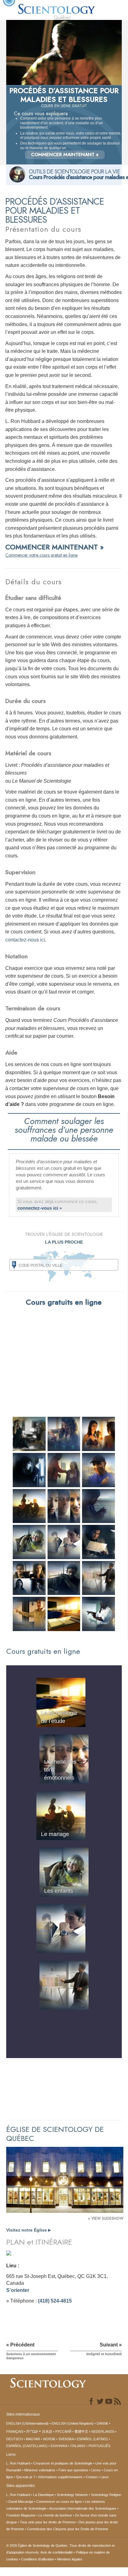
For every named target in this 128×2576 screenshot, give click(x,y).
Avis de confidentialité (57, 2552)
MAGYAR (33, 2439)
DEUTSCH (14, 2439)
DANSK (102, 2423)
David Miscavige (21, 2502)
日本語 (47, 2431)
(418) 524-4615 (55, 2301)
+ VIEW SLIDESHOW (106, 2218)
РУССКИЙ (63, 2431)
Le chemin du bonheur (56, 2515)
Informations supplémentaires (60, 2477)
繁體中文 (81, 2431)
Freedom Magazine (21, 2515)
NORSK (49, 2439)
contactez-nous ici (25, 940)
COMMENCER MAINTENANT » (65, 154)
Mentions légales (70, 2559)
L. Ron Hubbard (18, 2463)
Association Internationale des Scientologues (83, 2508)
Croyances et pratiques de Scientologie (63, 2463)
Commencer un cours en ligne (59, 2502)
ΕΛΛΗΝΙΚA (59, 2446)
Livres (96, 2470)
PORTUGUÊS (99, 2446)
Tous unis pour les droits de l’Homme (48, 2522)
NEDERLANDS (103, 2431)
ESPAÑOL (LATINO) (92, 2439)
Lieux (105, 2477)
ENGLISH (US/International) (27, 2423)
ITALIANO (78, 2446)
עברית (32, 2431)
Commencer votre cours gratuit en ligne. (42, 555)
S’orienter (18, 2290)
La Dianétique (43, 2495)
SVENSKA (66, 2439)
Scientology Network (72, 2495)
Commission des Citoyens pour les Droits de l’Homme (68, 2529)
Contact (92, 2477)
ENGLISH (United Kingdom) (73, 2423)
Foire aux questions (73, 2470)
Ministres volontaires (40, 2470)
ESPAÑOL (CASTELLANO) (27, 2446)
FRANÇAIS (15, 2431)
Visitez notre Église (28, 2230)
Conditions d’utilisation (38, 2559)
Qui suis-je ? (26, 2477)
